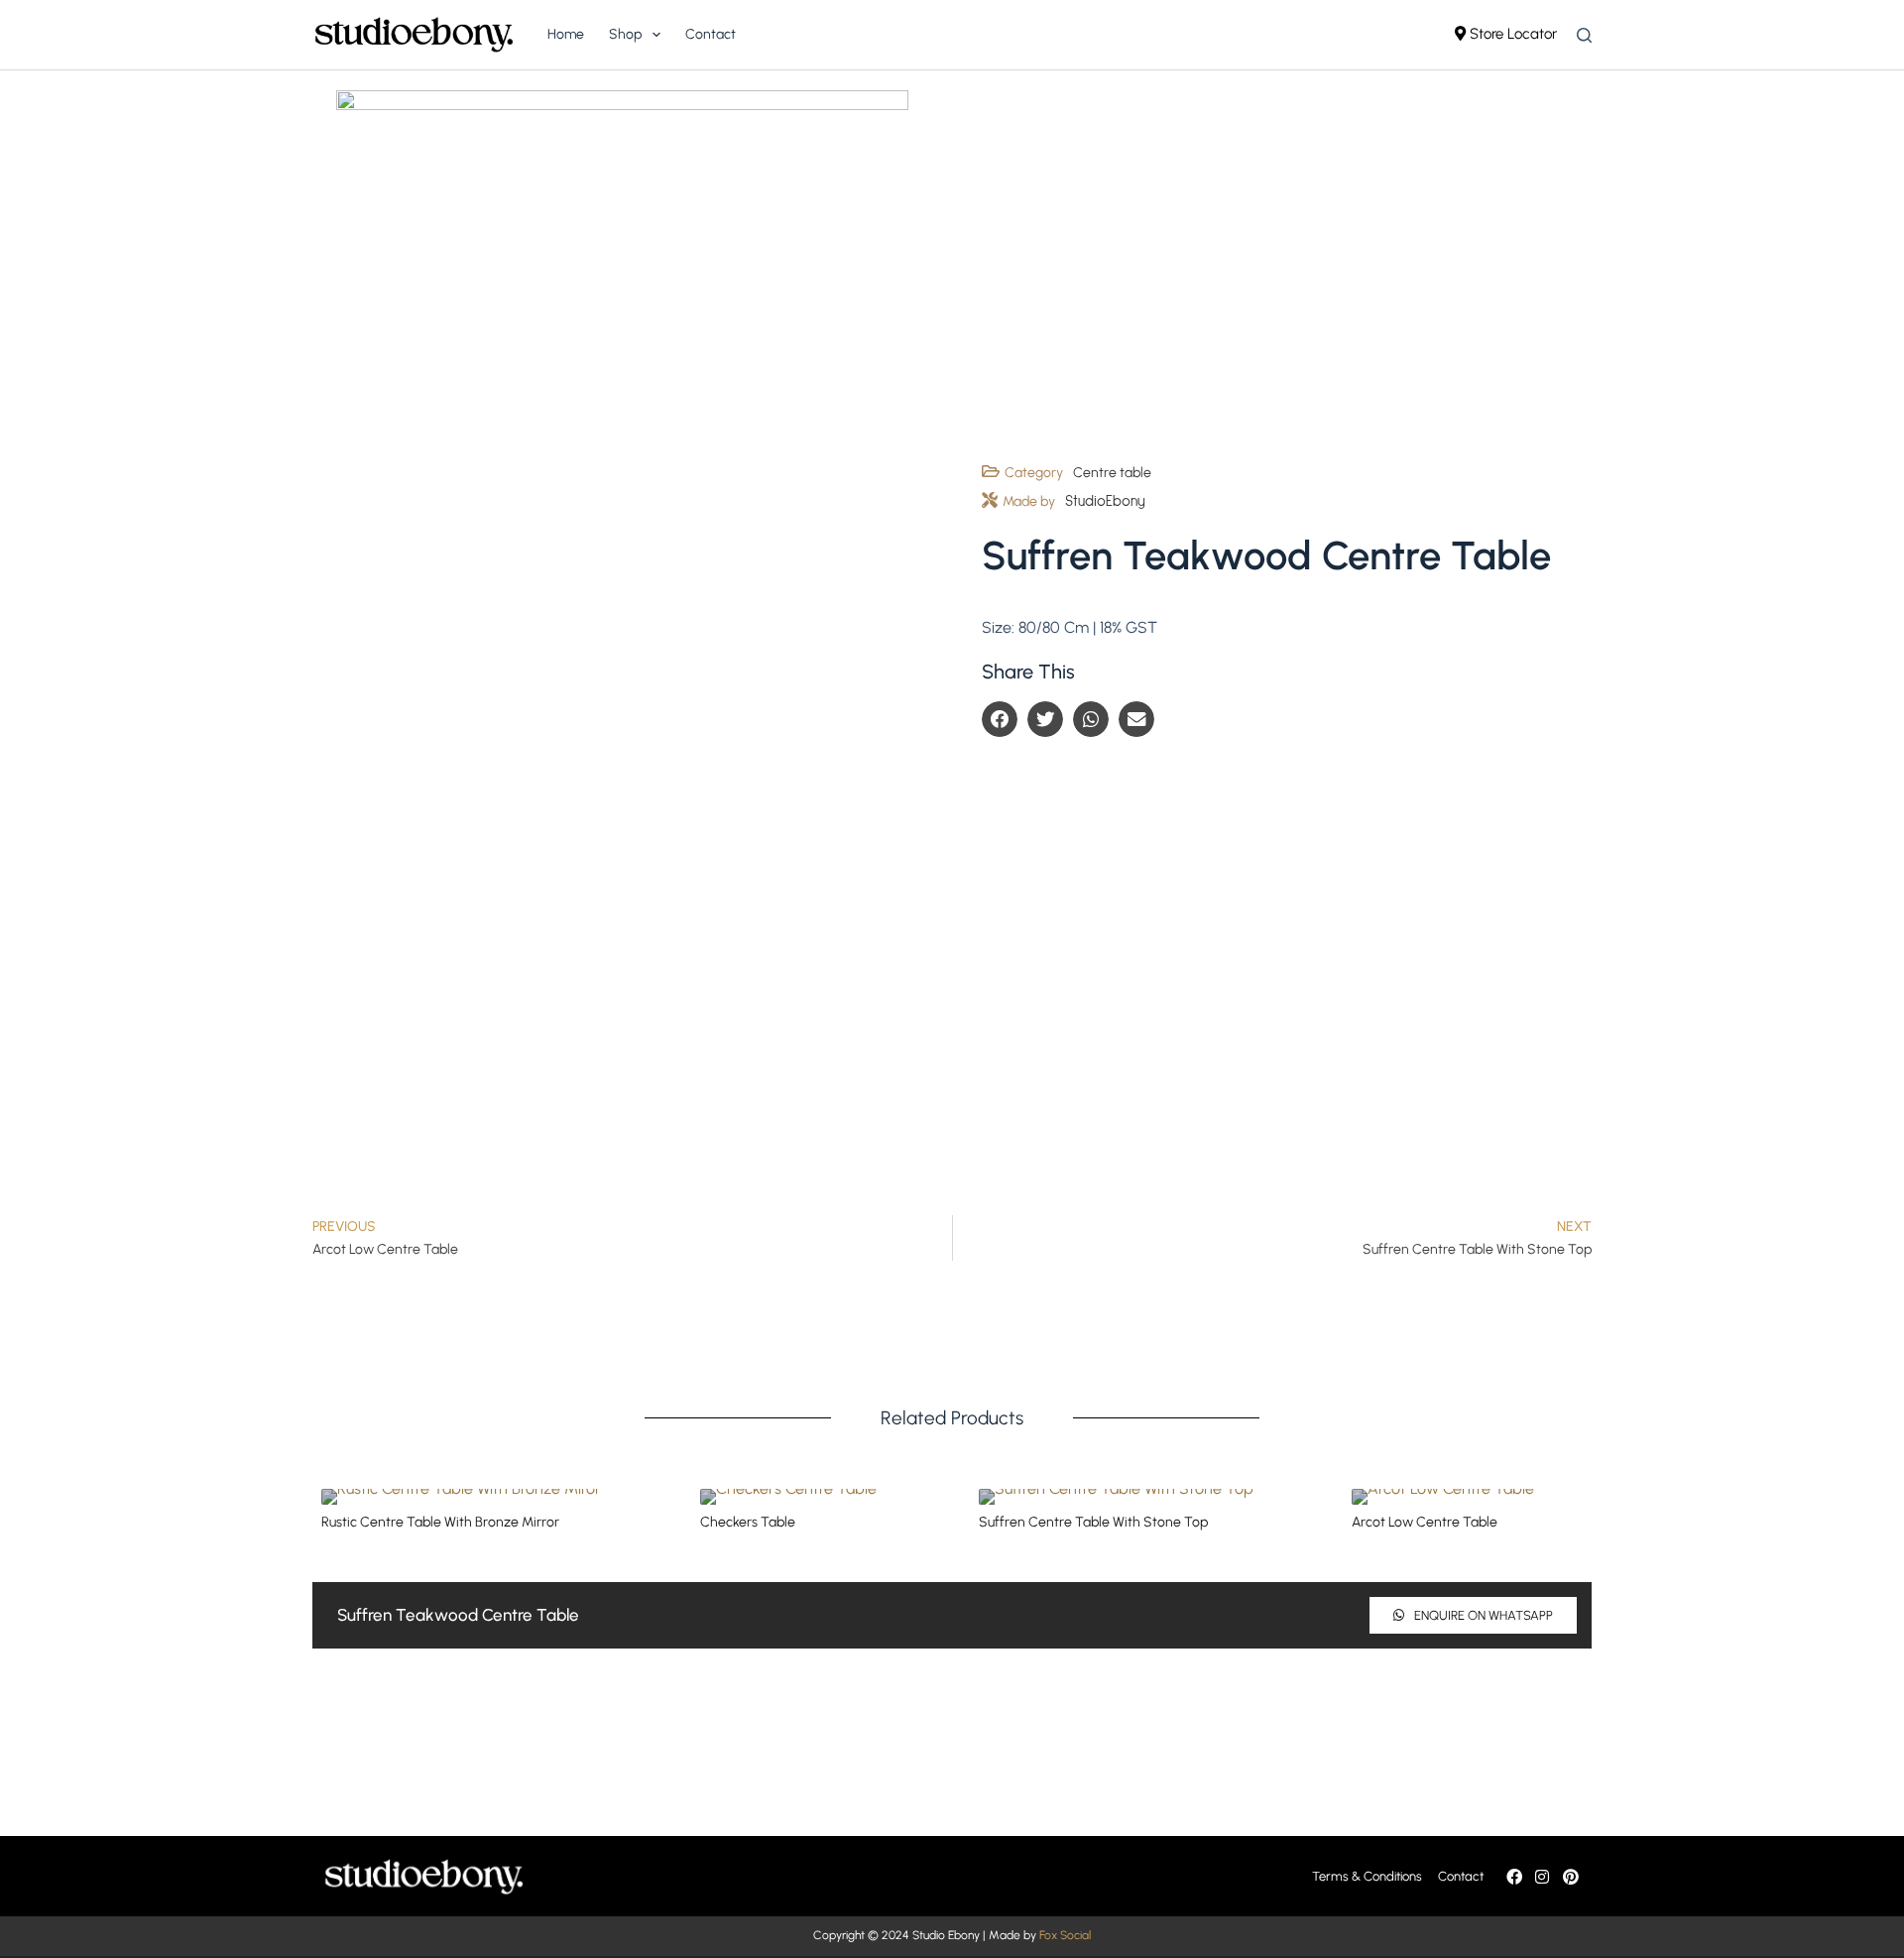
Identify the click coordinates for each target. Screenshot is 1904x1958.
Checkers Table (748, 1522)
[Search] (1584, 35)
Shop (625, 34)
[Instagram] (1542, 1877)
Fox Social (1065, 1935)
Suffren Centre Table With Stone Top (1093, 1522)
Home (566, 34)
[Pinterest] (1571, 1877)
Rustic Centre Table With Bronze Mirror (440, 1522)
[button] (1000, 719)
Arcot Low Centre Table (1425, 1522)
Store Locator (1511, 34)
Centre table (1112, 473)
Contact (711, 34)
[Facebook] (1514, 1877)
